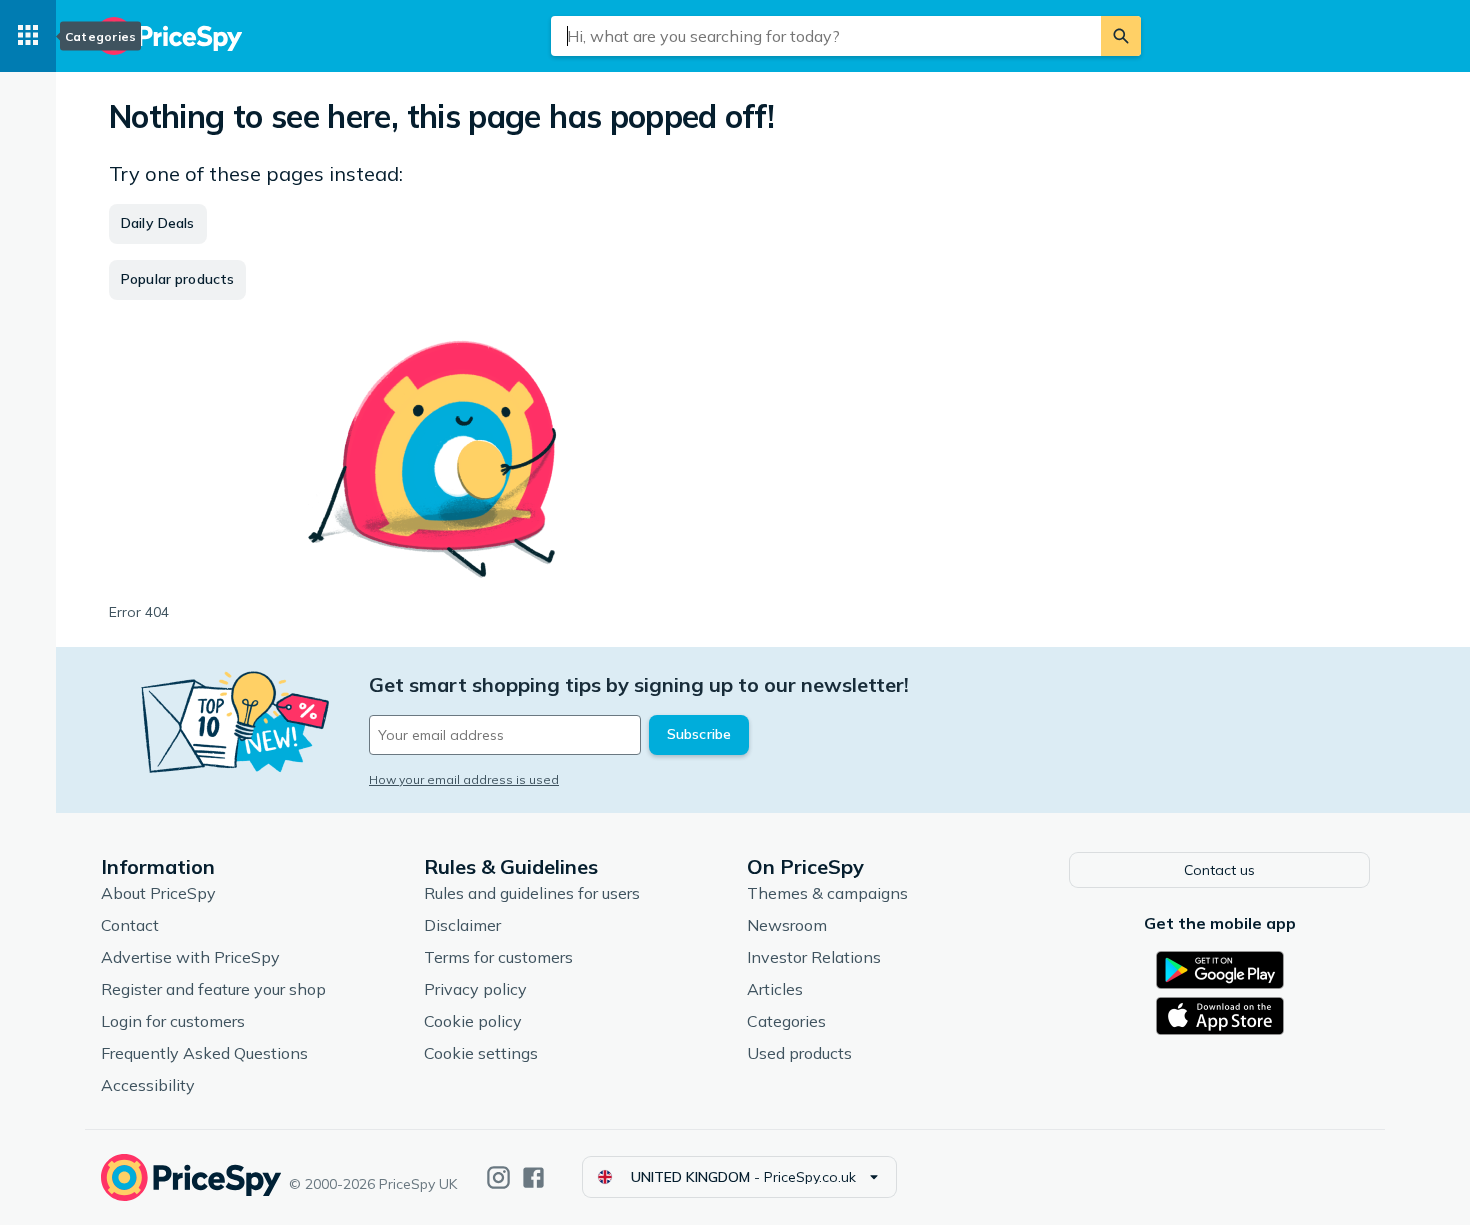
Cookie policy (473, 1021)
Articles (775, 989)
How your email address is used (464, 779)
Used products (799, 1053)
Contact (130, 925)
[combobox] (826, 36)
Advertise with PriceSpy (190, 957)
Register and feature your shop (213, 989)
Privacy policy (475, 989)
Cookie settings (481, 1053)
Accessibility (148, 1085)
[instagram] (498, 1177)
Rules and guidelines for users (532, 893)
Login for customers (173, 1021)
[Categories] (28, 36)
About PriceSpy (158, 893)
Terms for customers (498, 957)
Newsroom (787, 925)
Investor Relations (814, 957)
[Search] (1121, 36)
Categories (786, 1021)
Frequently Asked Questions (204, 1053)
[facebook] (533, 1177)
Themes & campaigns (827, 893)
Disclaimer (462, 925)
